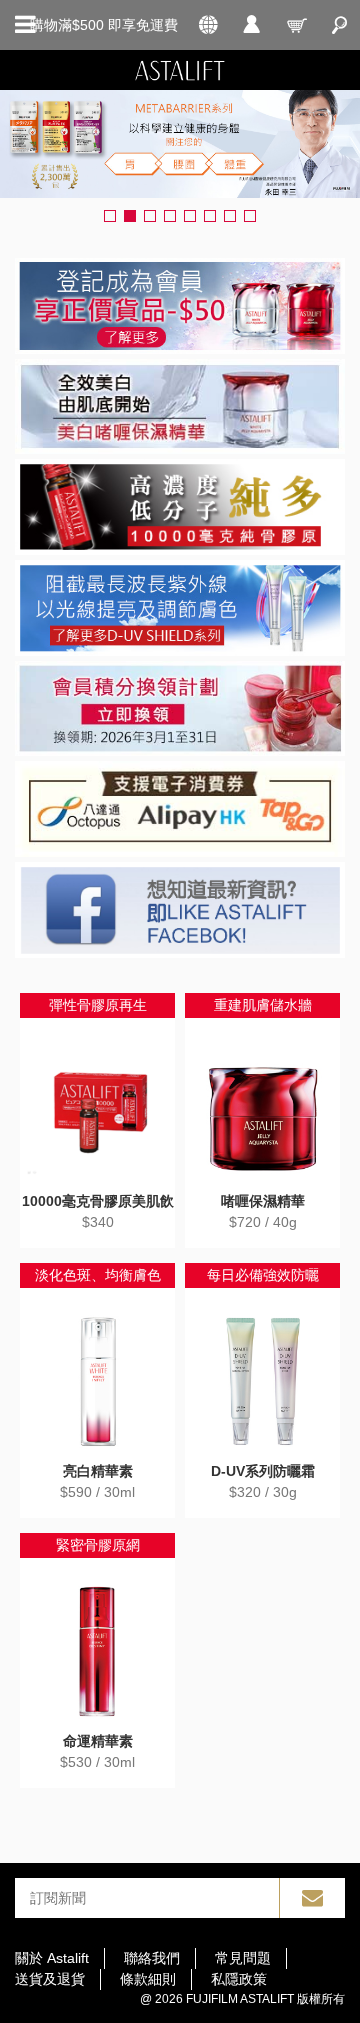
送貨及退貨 (50, 1979)
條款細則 (148, 1979)
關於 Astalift (52, 1958)
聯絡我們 (152, 1958)
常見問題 (243, 1958)
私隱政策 (239, 1979)
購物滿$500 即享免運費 (104, 25)
